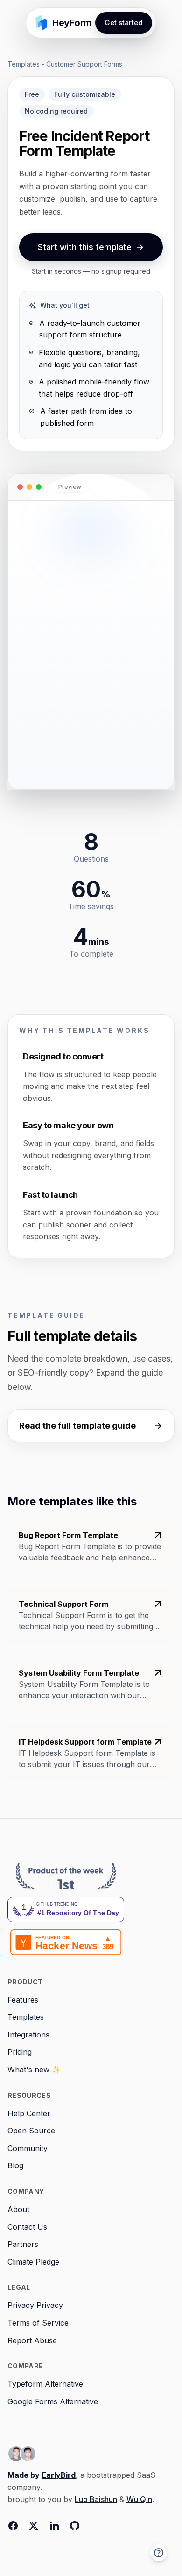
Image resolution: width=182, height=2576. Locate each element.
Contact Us (27, 2227)
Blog (15, 2165)
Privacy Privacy (35, 2305)
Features (23, 2000)
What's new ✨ (34, 2070)
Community (28, 2148)
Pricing (20, 2052)
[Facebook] (13, 2526)
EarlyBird (59, 2475)
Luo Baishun (96, 2499)
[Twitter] (34, 2526)
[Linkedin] (54, 2526)
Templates (24, 64)
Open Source (31, 2131)
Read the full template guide (77, 1426)
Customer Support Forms (84, 64)
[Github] (75, 2526)
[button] (159, 2553)
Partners (23, 2244)
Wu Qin (139, 2499)
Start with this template (85, 247)
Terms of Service (38, 2323)
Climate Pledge (33, 2262)
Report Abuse (32, 2340)
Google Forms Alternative (53, 2401)
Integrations (28, 2035)
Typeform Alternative (45, 2384)
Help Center (29, 2113)
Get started (124, 23)
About (18, 2209)
